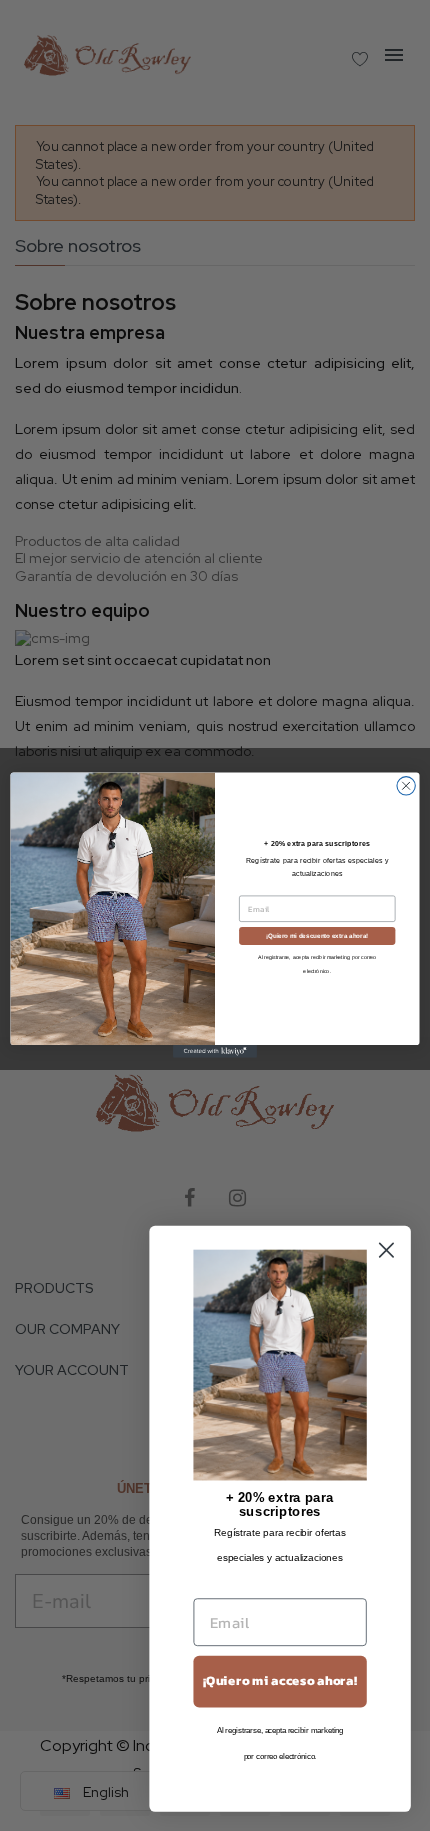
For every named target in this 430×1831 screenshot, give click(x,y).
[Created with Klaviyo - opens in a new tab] (215, 1052)
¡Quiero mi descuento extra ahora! (317, 936)
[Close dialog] (406, 786)
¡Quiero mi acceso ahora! (280, 1681)
